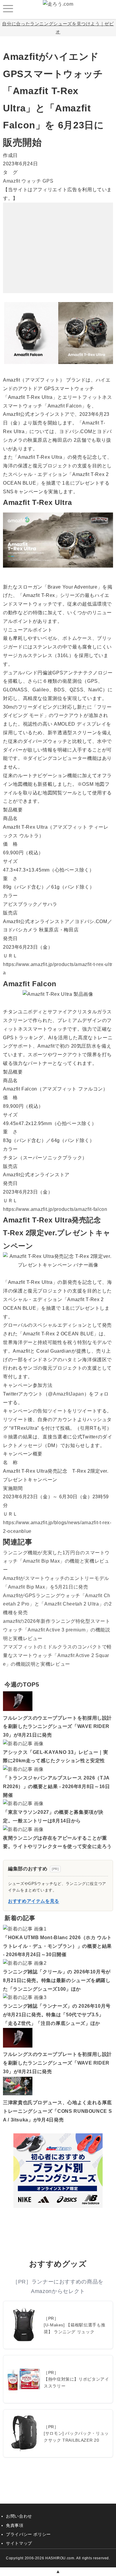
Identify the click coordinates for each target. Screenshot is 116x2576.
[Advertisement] (58, 240)
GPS (48, 181)
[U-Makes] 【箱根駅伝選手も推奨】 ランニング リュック (75, 2328)
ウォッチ (31, 181)
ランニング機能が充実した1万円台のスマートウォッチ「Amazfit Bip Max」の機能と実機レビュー (56, 1561)
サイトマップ (19, 2543)
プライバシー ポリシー (28, 2534)
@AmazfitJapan (66, 1394)
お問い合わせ (19, 2516)
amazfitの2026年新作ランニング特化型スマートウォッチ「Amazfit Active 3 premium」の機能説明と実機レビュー (57, 1630)
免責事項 (15, 2525)
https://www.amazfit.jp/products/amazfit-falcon (55, 1209)
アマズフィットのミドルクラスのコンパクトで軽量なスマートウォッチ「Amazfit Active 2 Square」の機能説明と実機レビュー (57, 1655)
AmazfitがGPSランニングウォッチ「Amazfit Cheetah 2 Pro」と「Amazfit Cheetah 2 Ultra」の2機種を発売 (57, 1604)
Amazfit (11, 181)
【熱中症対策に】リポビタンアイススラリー (76, 2382)
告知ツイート (52, 1411)
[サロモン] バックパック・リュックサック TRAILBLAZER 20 (76, 2437)
